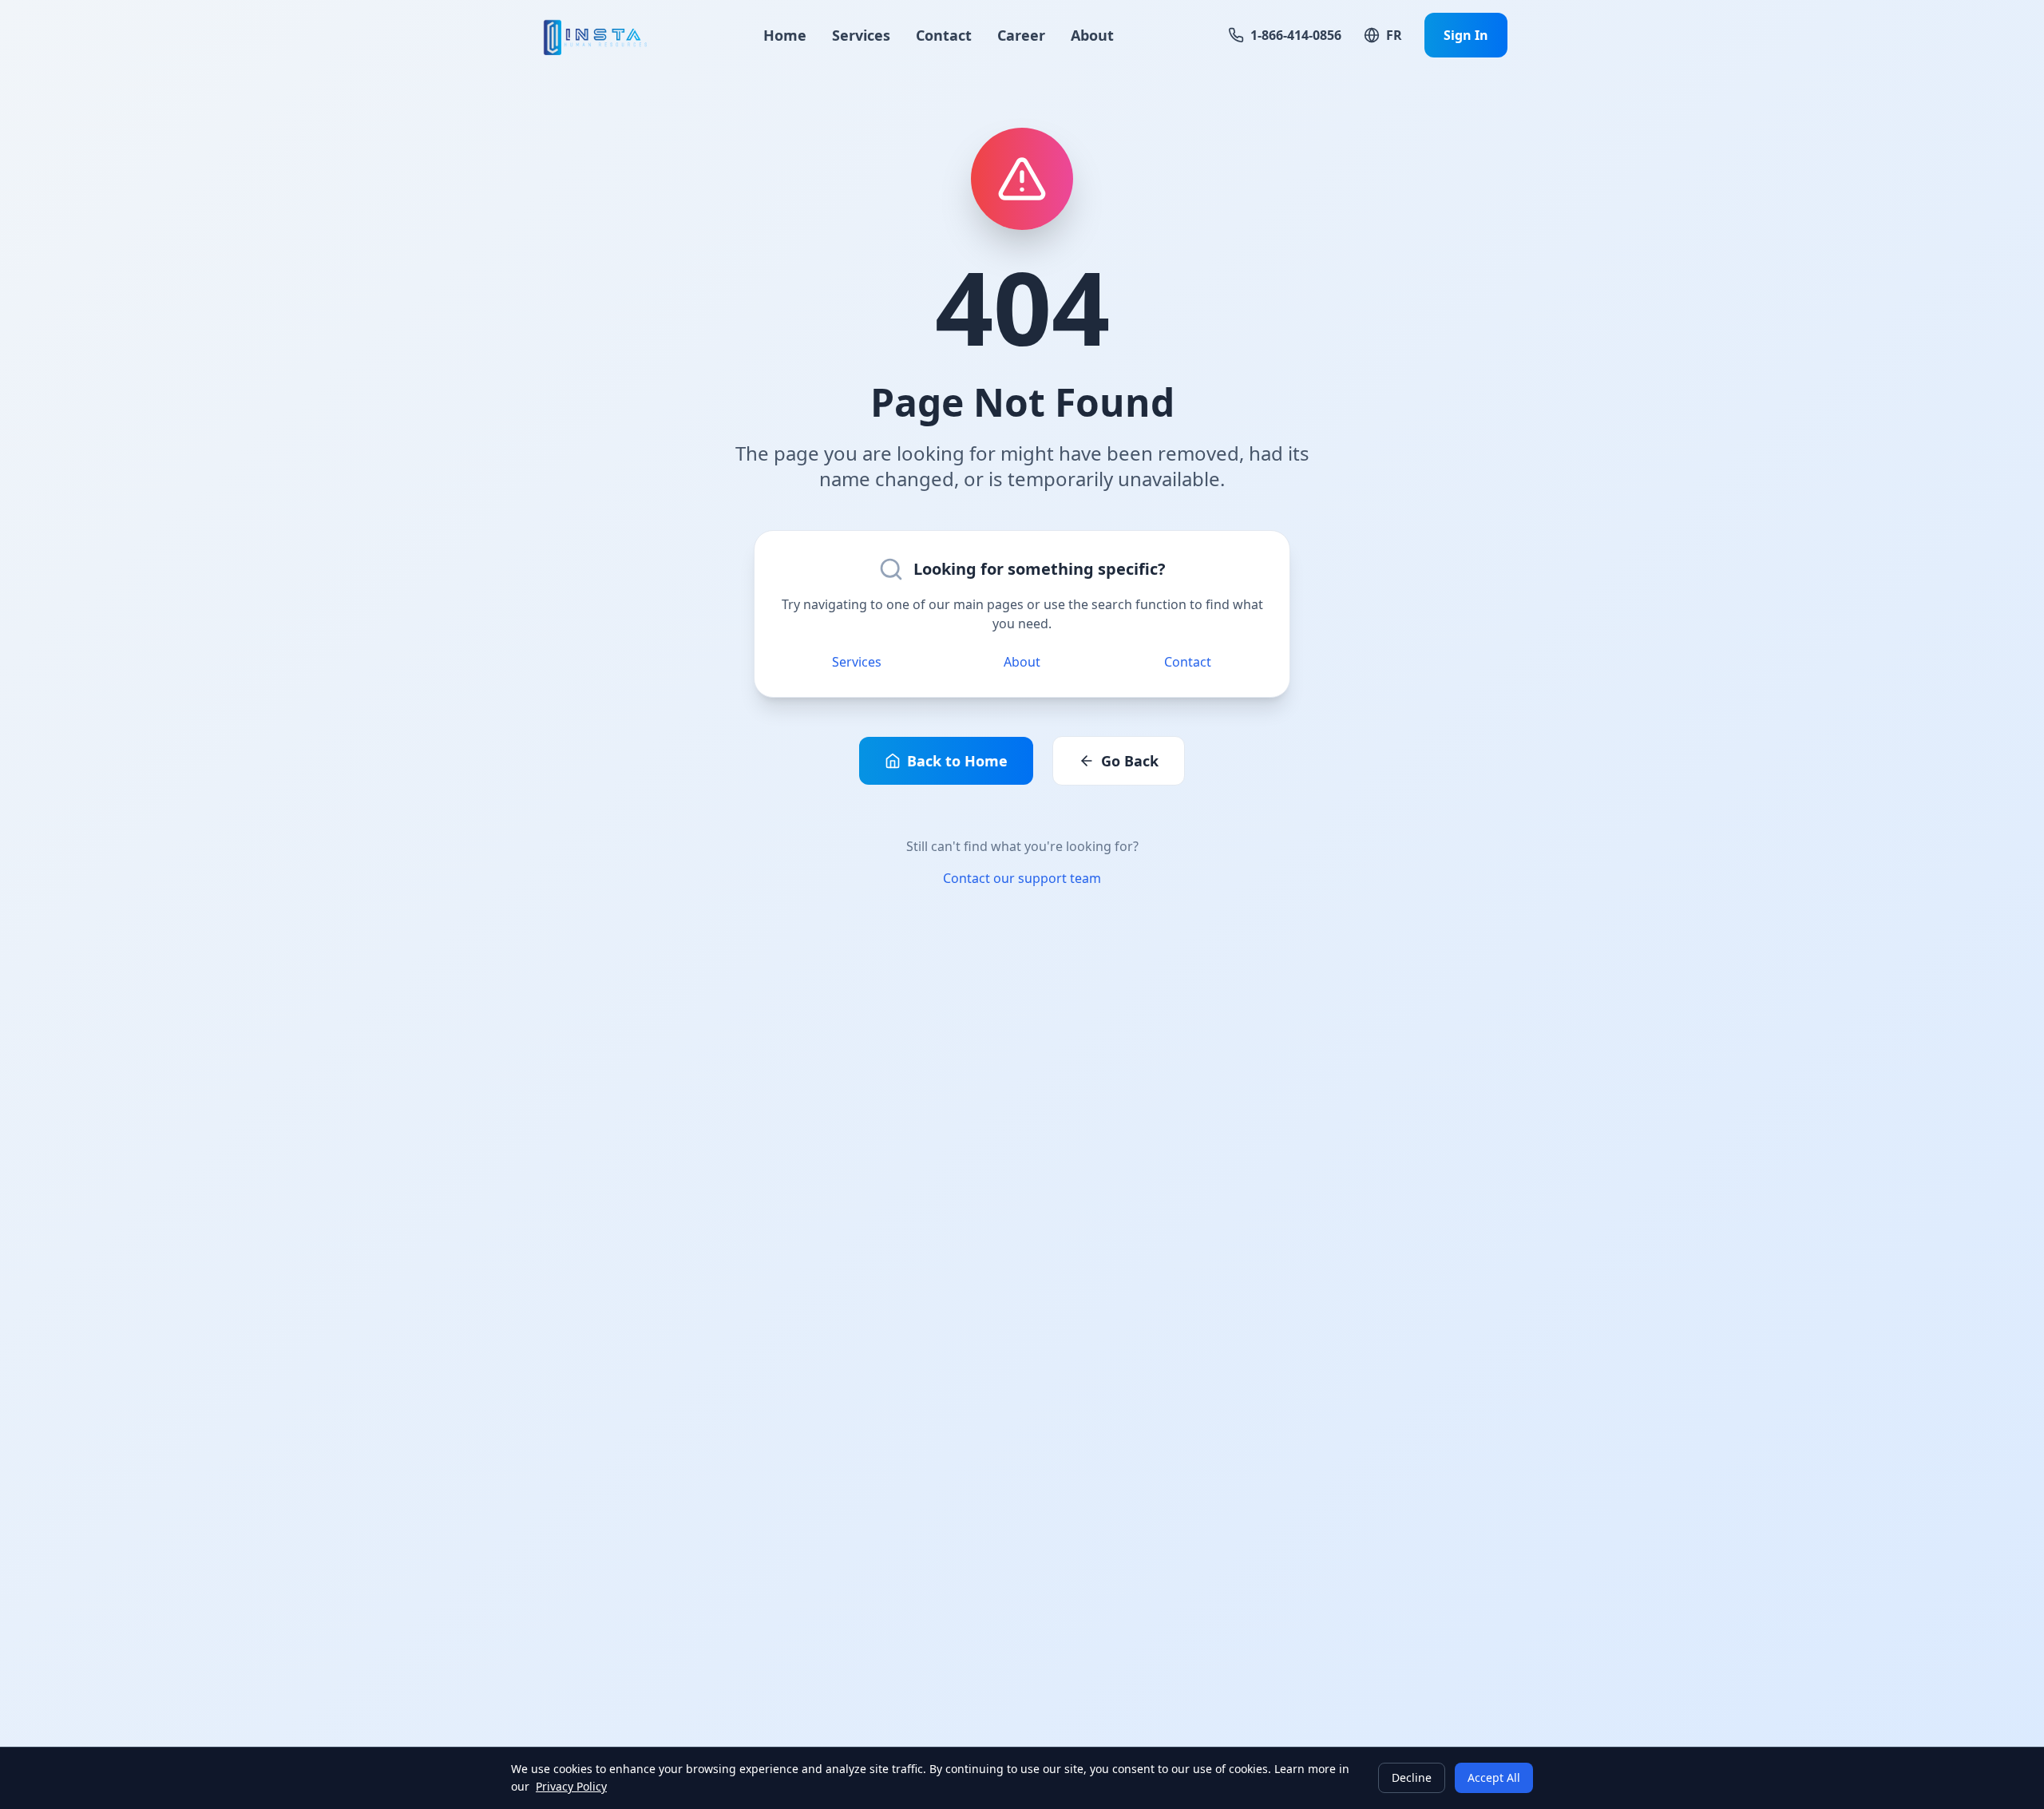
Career (1021, 35)
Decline (1412, 1777)
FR (1394, 35)
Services (861, 35)
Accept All (1494, 1777)
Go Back (1130, 761)
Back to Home (957, 761)
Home (785, 35)
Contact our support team (1022, 878)
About (1092, 35)
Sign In (1466, 35)
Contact (944, 35)
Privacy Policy (571, 1786)
